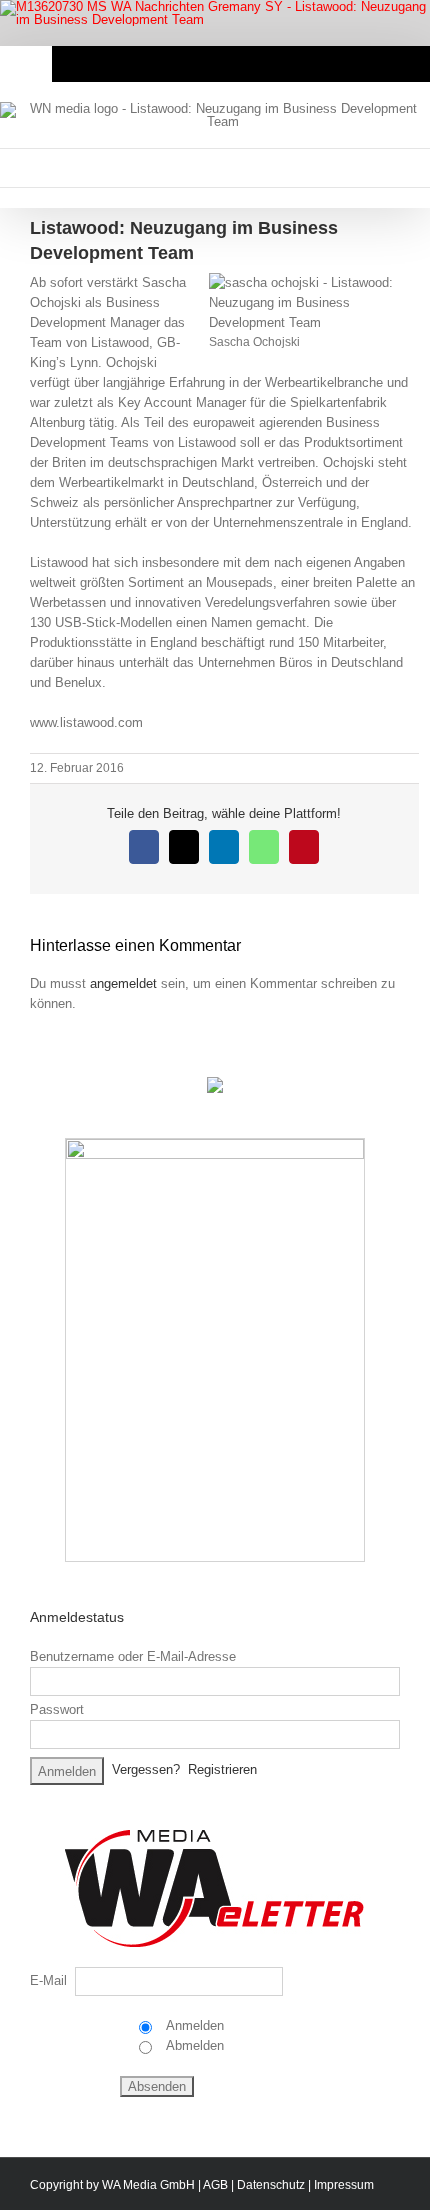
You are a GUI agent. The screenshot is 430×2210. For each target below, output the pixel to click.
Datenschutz (271, 2185)
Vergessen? (146, 1769)
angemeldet (123, 983)
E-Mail (48, 1980)
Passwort (57, 1709)
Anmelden (193, 2025)
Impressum (344, 2185)
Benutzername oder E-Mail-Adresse (133, 1656)
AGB (215, 2185)
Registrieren (222, 1769)
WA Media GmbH (148, 2185)
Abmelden (193, 2045)
